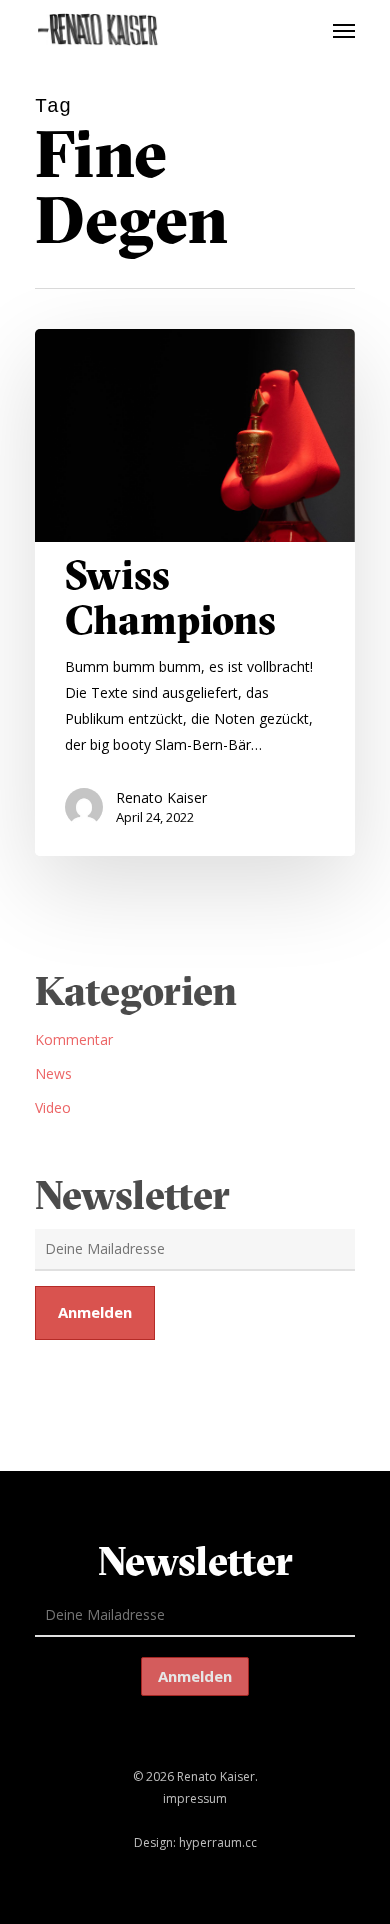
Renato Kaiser (161, 797)
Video (53, 1107)
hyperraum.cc (218, 1842)
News (53, 1073)
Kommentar (74, 1039)
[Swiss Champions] (195, 592)
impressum (195, 1798)
